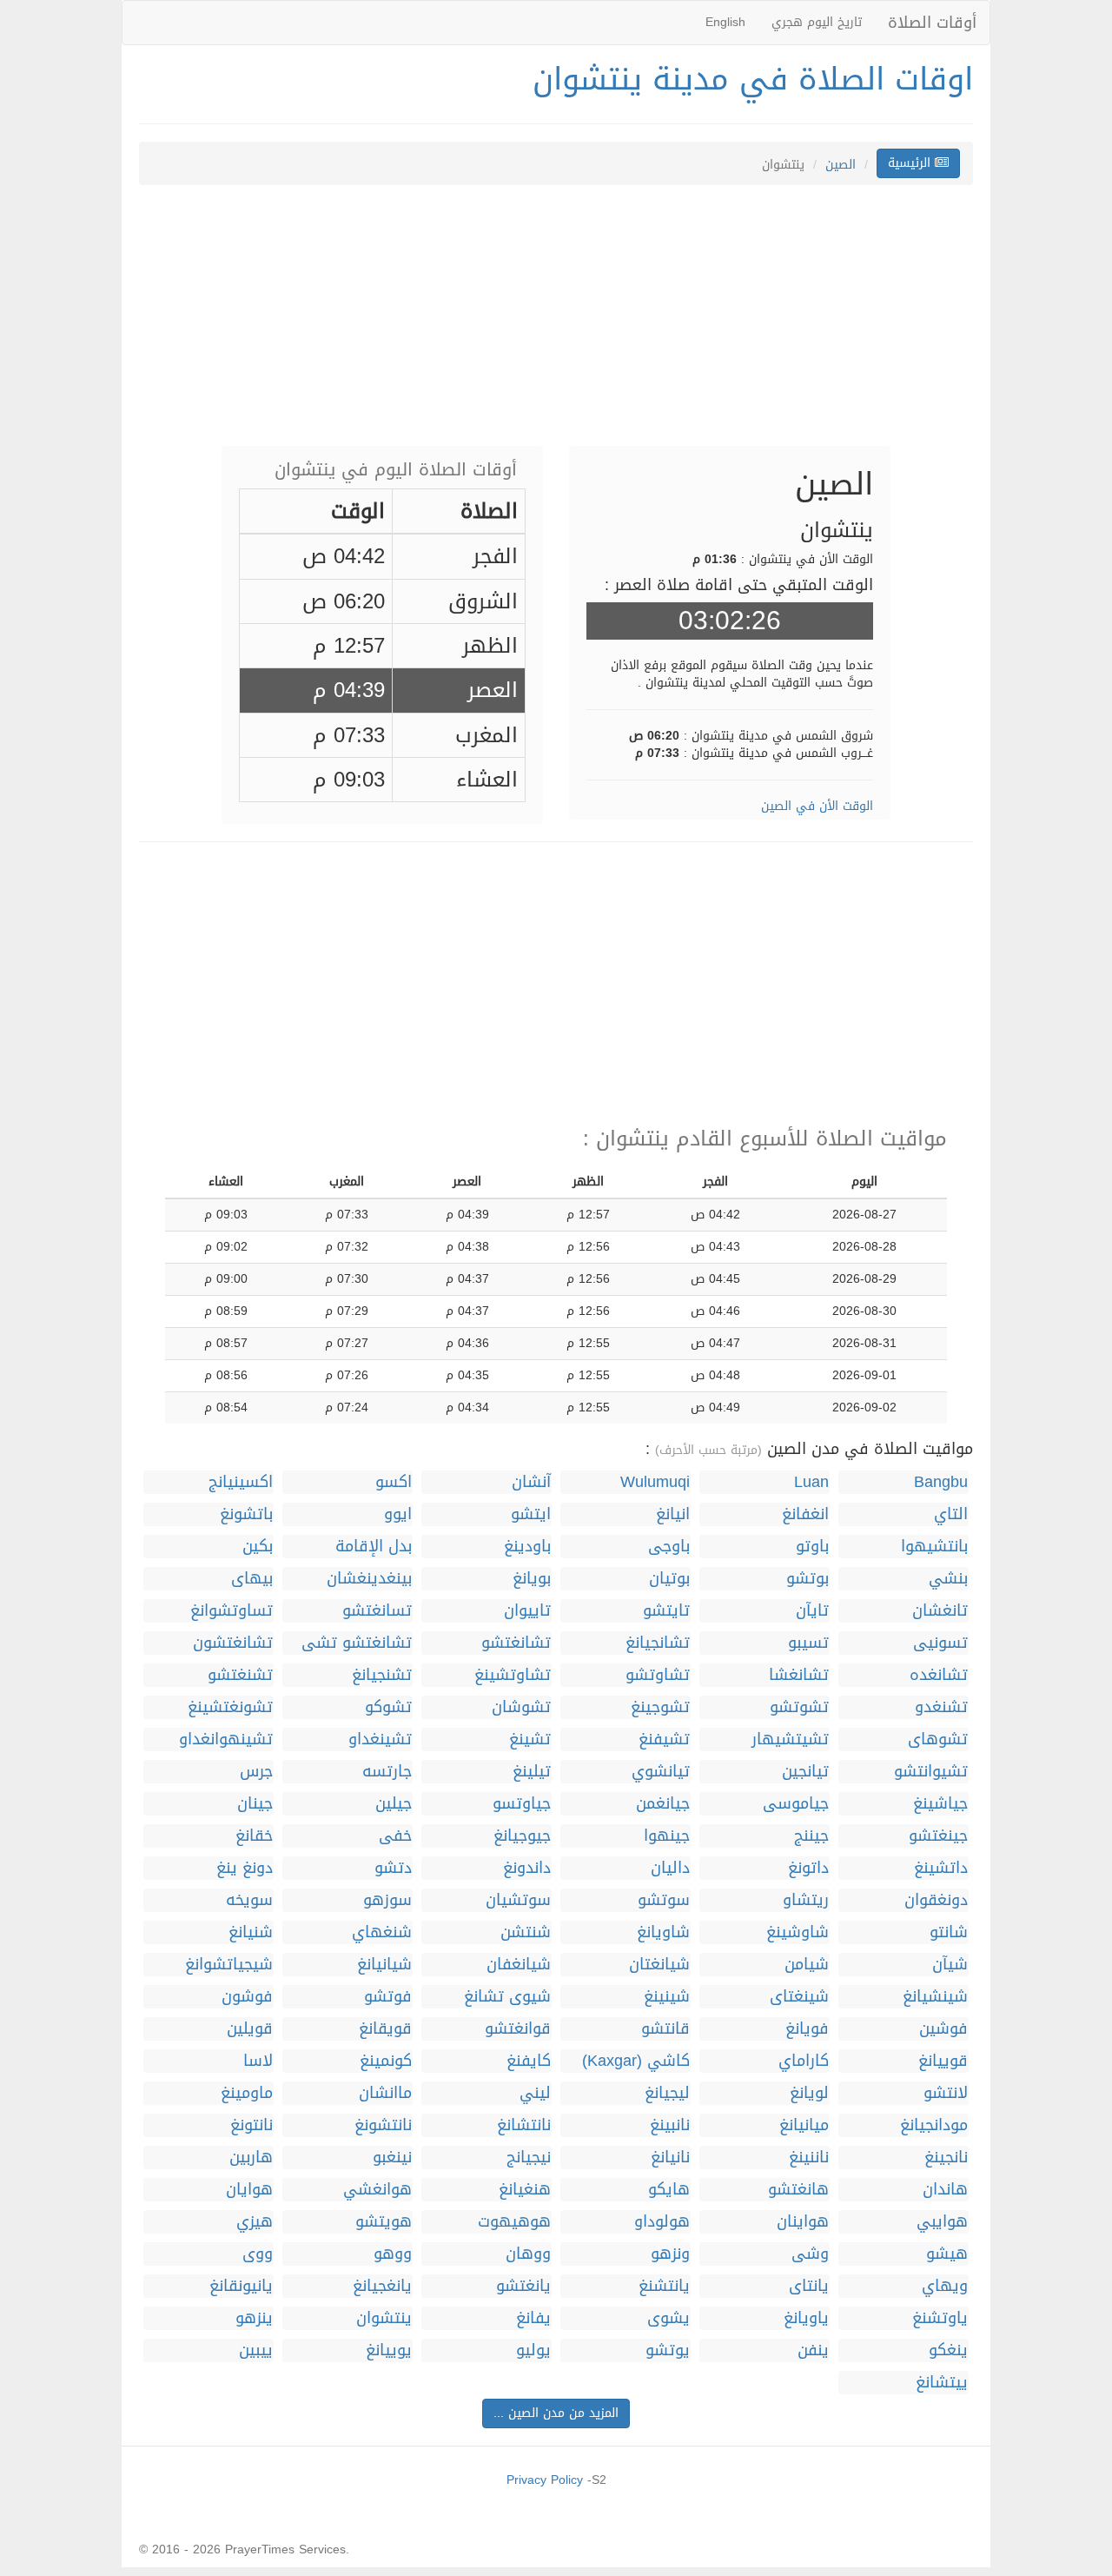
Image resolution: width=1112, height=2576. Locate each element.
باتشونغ (246, 1514)
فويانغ (807, 2029)
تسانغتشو (377, 1611)
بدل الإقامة (374, 1547)
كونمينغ (386, 2061)
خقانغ (254, 1836)
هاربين (251, 2158)
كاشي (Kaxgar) (636, 2061)
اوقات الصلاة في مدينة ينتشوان (753, 79)
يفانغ (533, 2318)
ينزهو (254, 2318)
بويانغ (532, 1579)
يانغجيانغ (382, 2286)
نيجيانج (529, 2158)
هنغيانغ (525, 2190)
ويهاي (945, 2286)
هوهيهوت (514, 2222)
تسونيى (940, 1643)
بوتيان (669, 1579)
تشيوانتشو (931, 1772)
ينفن (813, 2350)
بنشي (948, 1579)
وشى (810, 2254)
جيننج (811, 1836)
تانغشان (940, 1611)
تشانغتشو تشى (357, 1643)
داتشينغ (941, 1868)
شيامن (807, 1965)
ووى (258, 2254)
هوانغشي (377, 2190)
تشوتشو (799, 1707)
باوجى (669, 1547)
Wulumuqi (655, 1482)
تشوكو (388, 1707)
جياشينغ (940, 1804)
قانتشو (665, 2029)
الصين (841, 165)
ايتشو (531, 1514)
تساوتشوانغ (232, 1611)
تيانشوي (661, 1772)
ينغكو (948, 2350)
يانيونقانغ (241, 2286)
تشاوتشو (658, 1675)
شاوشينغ (798, 1932)
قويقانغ (385, 2029)
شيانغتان (659, 1965)
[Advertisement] (556, 324)
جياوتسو (522, 1804)
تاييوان (527, 1611)
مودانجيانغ (934, 2125)
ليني (535, 2093)
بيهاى (252, 1579)
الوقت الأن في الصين (817, 806)
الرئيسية (911, 163)
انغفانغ (805, 1514)
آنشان (531, 1482)
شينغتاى (799, 1997)
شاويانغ (663, 1932)
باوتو (812, 1547)
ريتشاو (806, 1900)
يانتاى (809, 2286)
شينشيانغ (935, 1997)
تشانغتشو (516, 1643)
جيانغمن (663, 1804)
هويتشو (384, 2222)
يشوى (669, 2318)
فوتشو (388, 1997)
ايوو (398, 1514)
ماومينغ (247, 2093)
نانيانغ (670, 2158)
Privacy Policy (545, 2480)
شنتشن (526, 1932)
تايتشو (666, 1611)
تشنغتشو (240, 1675)
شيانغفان (519, 1965)
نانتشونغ (383, 2125)
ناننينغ (809, 2158)
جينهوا (667, 1836)
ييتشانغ (942, 2383)
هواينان (803, 2222)
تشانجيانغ (658, 1643)
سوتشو (664, 1900)
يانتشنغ (664, 2286)
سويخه (249, 1900)
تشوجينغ (660, 1707)
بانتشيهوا (934, 1547)
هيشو (947, 2254)
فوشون (247, 1997)
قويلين (250, 2029)
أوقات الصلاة (932, 23)
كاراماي (804, 2061)
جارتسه (387, 1772)
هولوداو (662, 2222)
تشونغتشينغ (230, 1707)
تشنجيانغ (382, 1675)
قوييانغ (943, 2061)
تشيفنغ (664, 1739)
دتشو (393, 1868)
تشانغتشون (233, 1643)
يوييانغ (389, 2350)
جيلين (394, 1804)
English (725, 22)
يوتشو (668, 2350)
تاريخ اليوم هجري (817, 22)
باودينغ (527, 1547)
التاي (951, 1514)
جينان (255, 1804)
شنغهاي (382, 1932)
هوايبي (942, 2222)
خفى (395, 1836)
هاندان (945, 2190)
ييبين (256, 2350)
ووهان (528, 2254)
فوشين (943, 2029)
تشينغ (530, 1739)
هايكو (669, 2190)
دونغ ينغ (245, 1868)
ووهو (393, 2254)
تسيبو (808, 1643)
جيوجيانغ (522, 1836)
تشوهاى (938, 1739)
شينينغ (667, 1997)
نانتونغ (252, 2125)
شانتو (949, 1932)
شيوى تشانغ (507, 1997)
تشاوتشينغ (513, 1675)
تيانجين (805, 1772)
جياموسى (796, 1804)
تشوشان (521, 1707)
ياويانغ (806, 2318)
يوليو (533, 2350)
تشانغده (939, 1675)
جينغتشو (938, 1836)
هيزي (255, 2222)
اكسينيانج (241, 1482)
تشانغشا (799, 1675)
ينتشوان (384, 2318)
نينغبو (392, 2158)
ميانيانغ (804, 2125)
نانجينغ (946, 2158)
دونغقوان (936, 1900)
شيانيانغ (384, 1965)
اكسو (394, 1482)
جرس (256, 1772)
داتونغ (808, 1868)
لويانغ (809, 2093)
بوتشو (808, 1579)
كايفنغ (529, 2061)
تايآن (812, 1611)
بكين (258, 1547)
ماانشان (385, 2093)
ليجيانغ (667, 2093)
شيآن (950, 1965)
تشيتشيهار (790, 1739)
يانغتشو (523, 2286)
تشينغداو (380, 1739)
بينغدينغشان (369, 1579)
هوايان (249, 2190)
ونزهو (670, 2254)
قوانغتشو (518, 2029)
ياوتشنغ (940, 2318)
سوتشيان (518, 1900)
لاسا (258, 2061)
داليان (670, 1868)
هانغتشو (798, 2190)
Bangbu (941, 1482)
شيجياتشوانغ (229, 1965)
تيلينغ (532, 1772)
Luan (811, 1482)
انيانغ (673, 1514)
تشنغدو (941, 1707)
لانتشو (946, 2093)
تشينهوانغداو (226, 1739)
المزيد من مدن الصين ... (556, 2413)
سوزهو (387, 1900)
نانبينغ (670, 2125)
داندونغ (527, 1868)
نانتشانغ (524, 2125)
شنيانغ (251, 1932)
